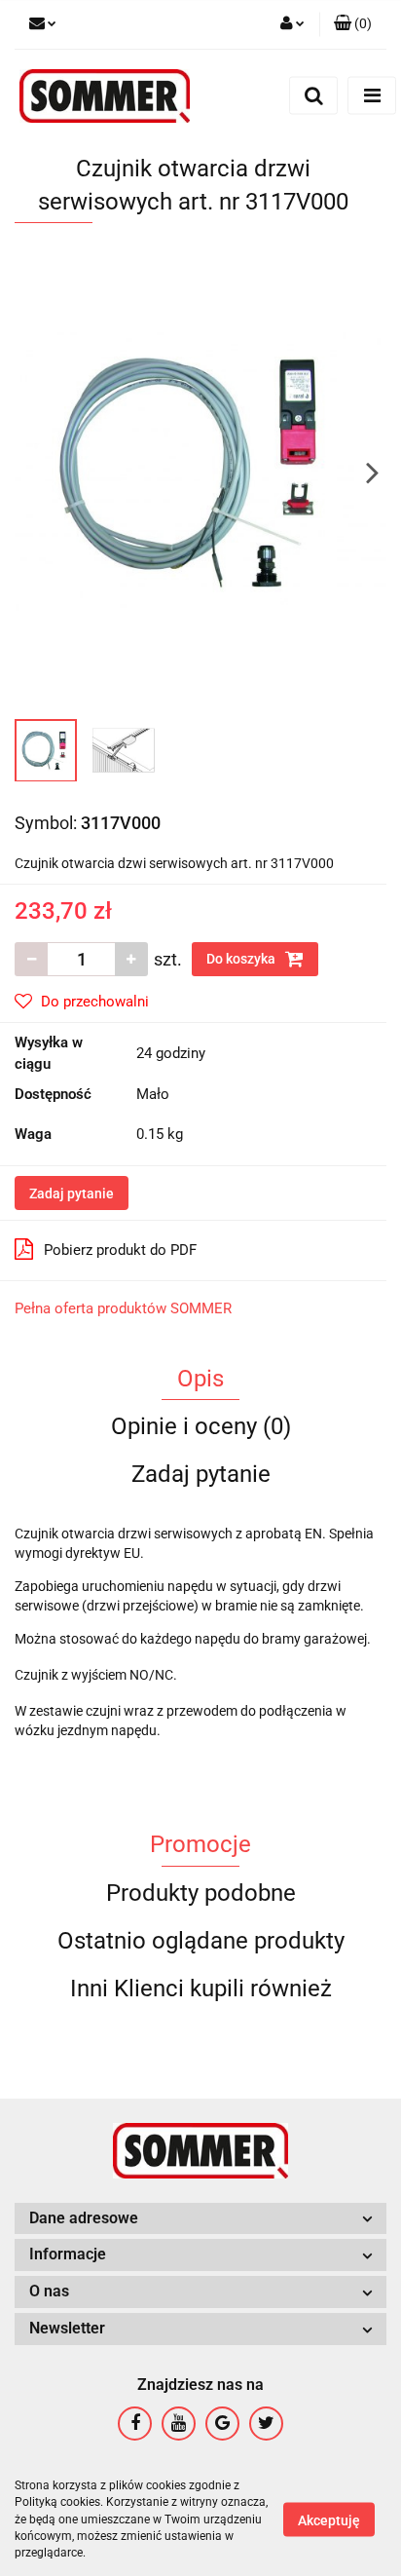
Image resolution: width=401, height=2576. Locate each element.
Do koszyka (242, 959)
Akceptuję (329, 2520)
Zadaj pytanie (72, 1193)
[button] (353, 24)
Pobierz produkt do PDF (120, 1250)
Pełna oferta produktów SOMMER (123, 1308)
